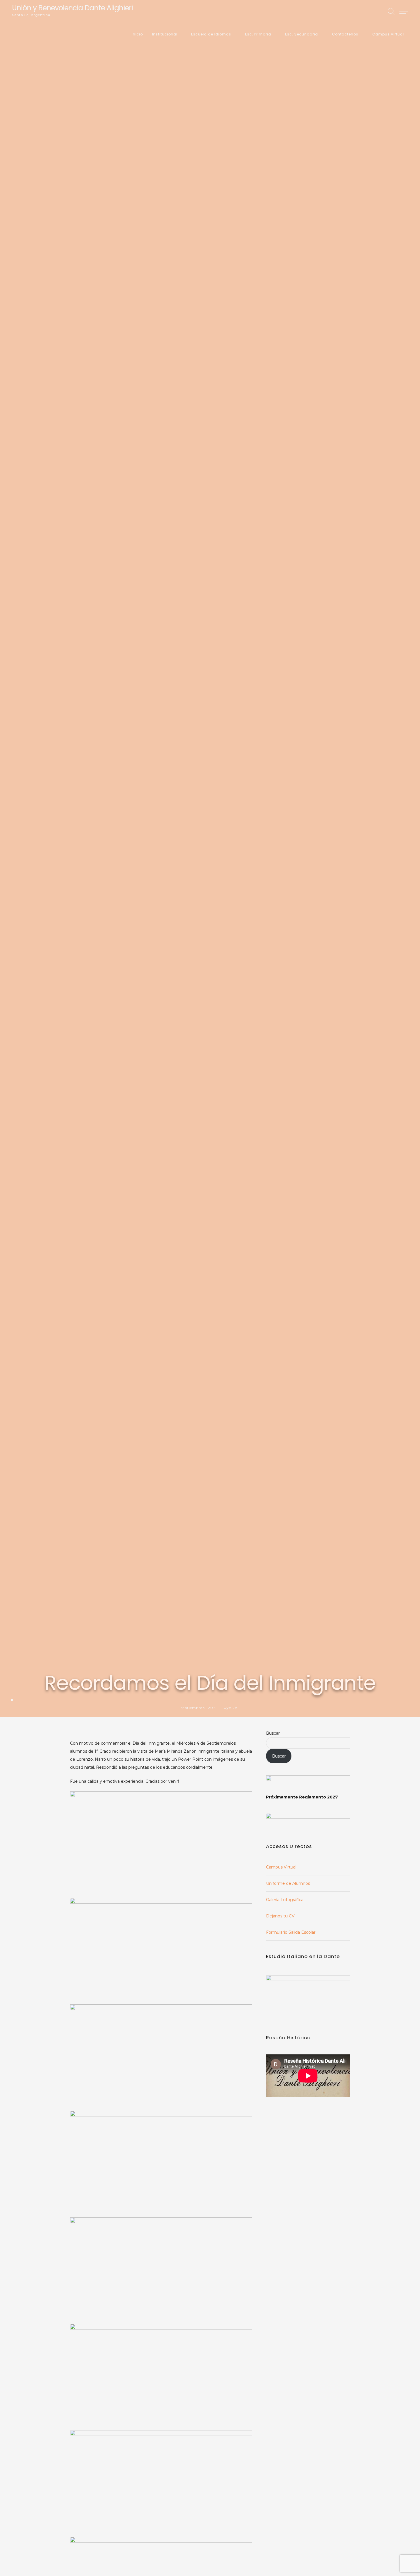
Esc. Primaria (258, 34)
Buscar (273, 1733)
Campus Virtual (388, 34)
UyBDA (231, 1708)
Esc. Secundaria (302, 34)
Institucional (165, 34)
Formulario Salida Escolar (291, 1932)
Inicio (137, 34)
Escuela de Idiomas (211, 34)
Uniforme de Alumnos (288, 1883)
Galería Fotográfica (285, 1900)
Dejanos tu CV (280, 1916)
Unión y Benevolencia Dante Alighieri (72, 8)
